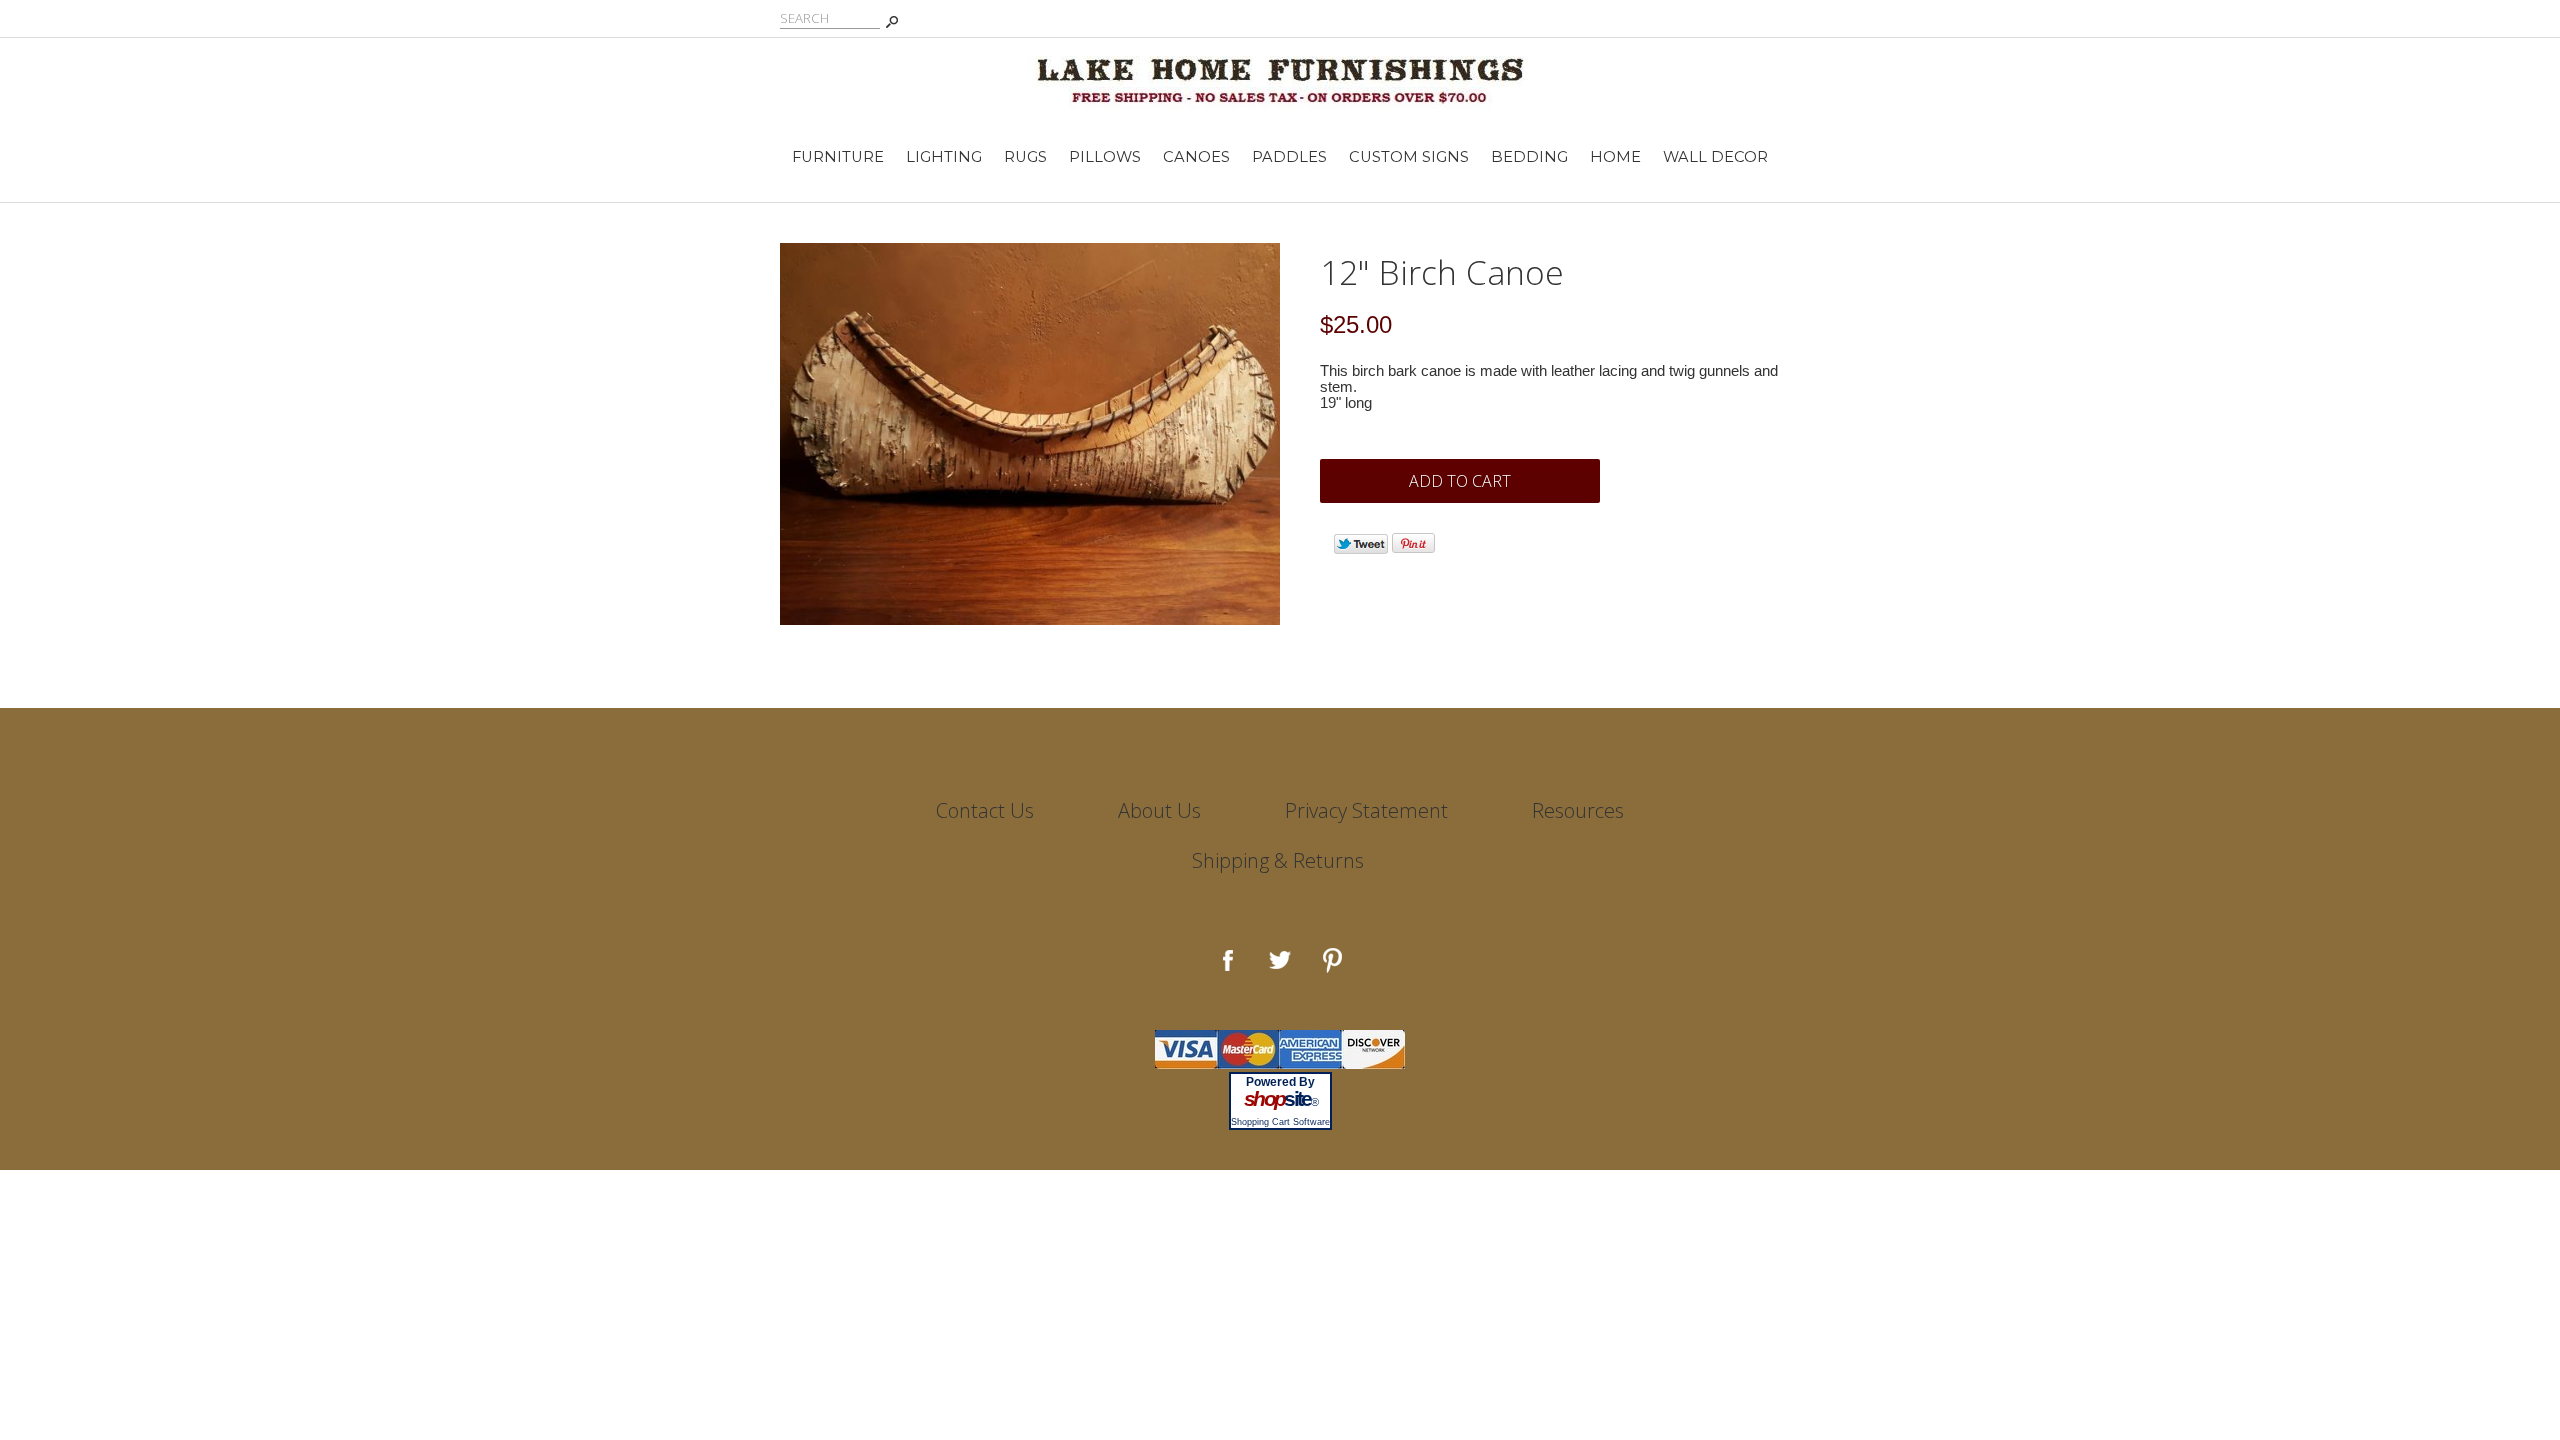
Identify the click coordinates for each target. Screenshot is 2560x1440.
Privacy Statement (1366, 810)
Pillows (1105, 157)
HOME (1615, 157)
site (1280, 1099)
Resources (1578, 810)
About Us (1159, 810)
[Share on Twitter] (1361, 549)
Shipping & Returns (1278, 860)
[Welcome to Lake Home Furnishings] (1280, 71)
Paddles (1289, 157)
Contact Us (985, 810)
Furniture (838, 157)
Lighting (944, 157)
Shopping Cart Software (1280, 1122)
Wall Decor (1715, 157)
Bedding (1529, 157)
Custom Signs (1409, 157)
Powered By (1280, 1082)
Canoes (1196, 157)
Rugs (1025, 157)
